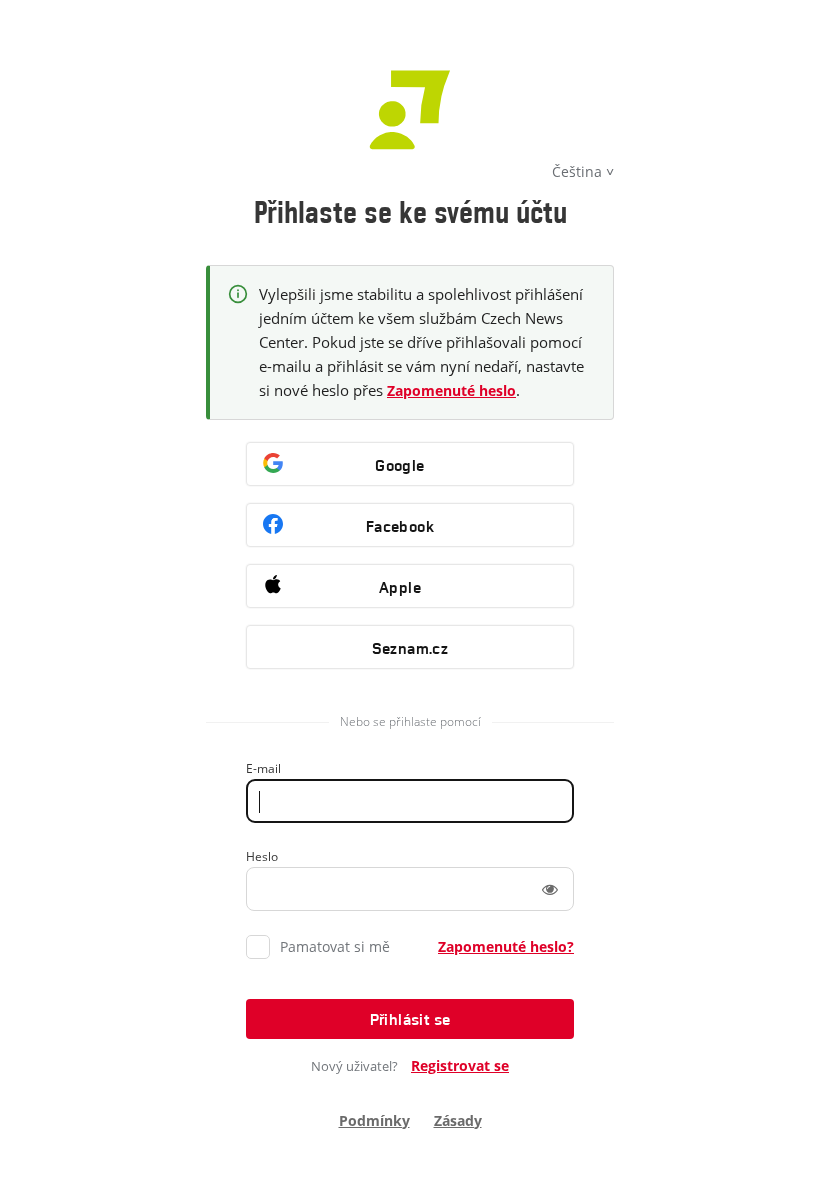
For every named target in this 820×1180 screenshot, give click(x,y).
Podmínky (374, 1120)
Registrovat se (460, 1065)
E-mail (263, 768)
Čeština (577, 171)
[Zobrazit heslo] (550, 889)
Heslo (262, 856)
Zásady (458, 1120)
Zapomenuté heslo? (506, 946)
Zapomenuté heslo (451, 390)
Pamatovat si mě (335, 946)
